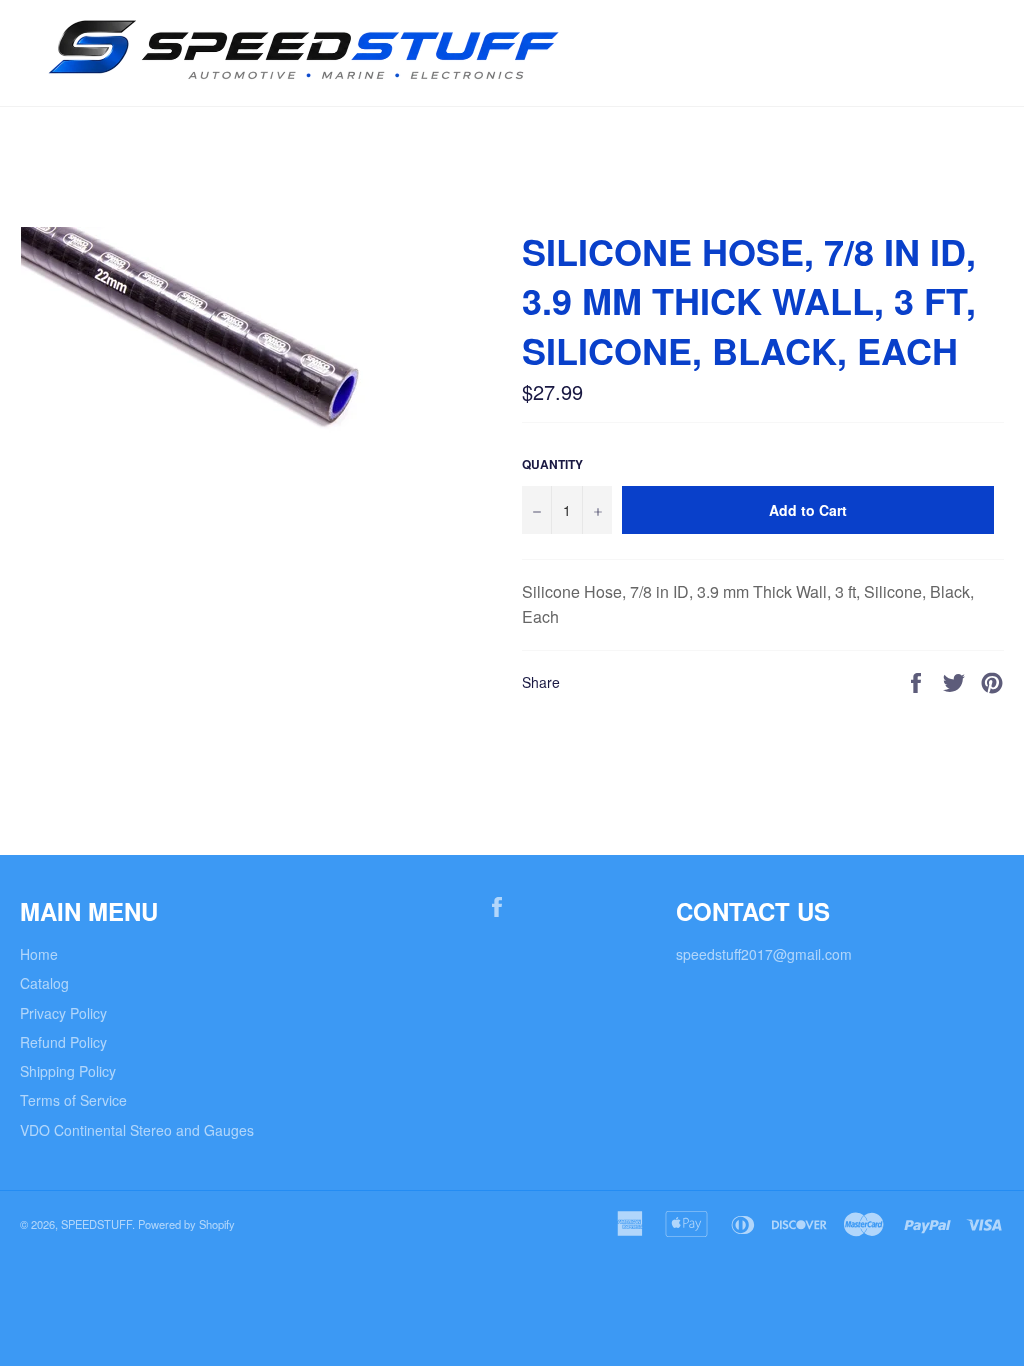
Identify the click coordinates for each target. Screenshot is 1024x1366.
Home (39, 954)
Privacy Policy (63, 1013)
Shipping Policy (68, 1071)
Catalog (44, 983)
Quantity (552, 465)
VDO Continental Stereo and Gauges (137, 1130)
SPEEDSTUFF (96, 1224)
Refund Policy (63, 1042)
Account (978, 137)
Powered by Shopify (186, 1224)
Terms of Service (73, 1100)
